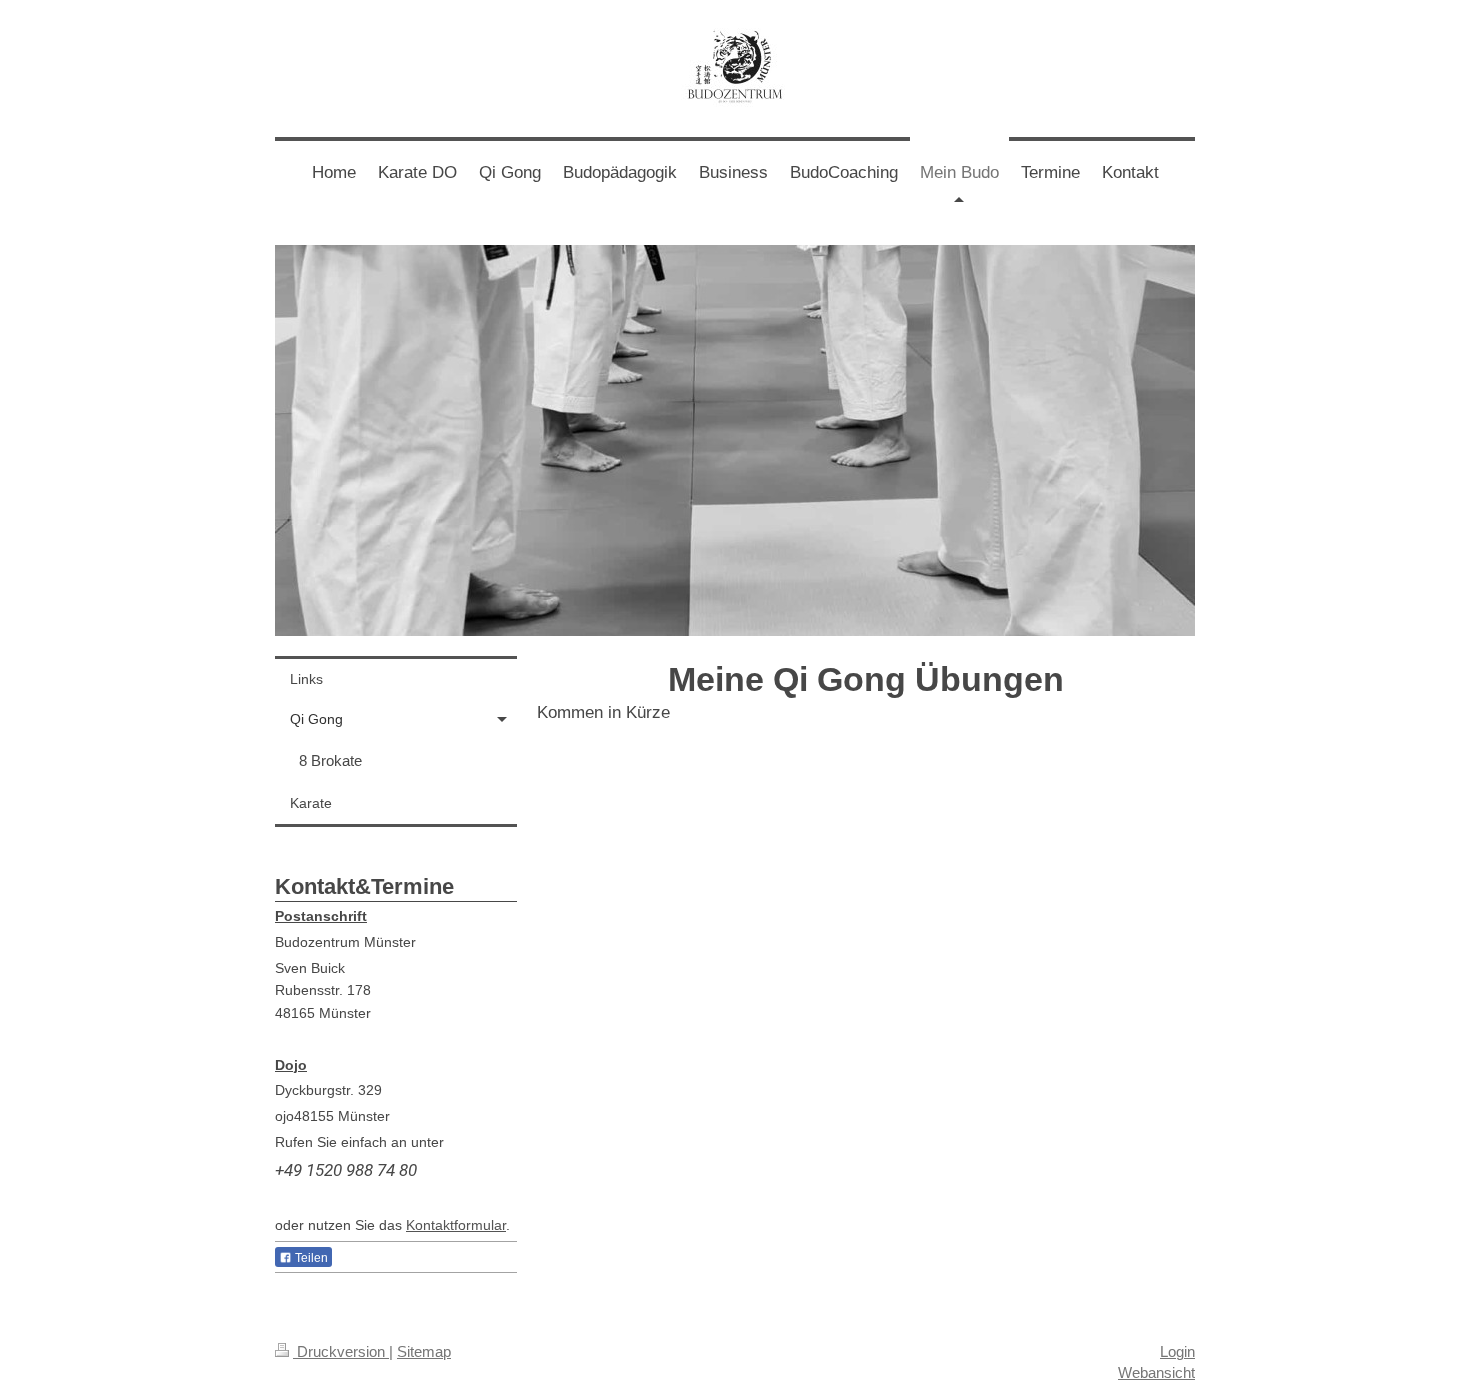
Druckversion (341, 1351)
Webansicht (1156, 1372)
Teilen (310, 1258)
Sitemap (424, 1351)
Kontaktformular (456, 1225)
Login (1177, 1351)
